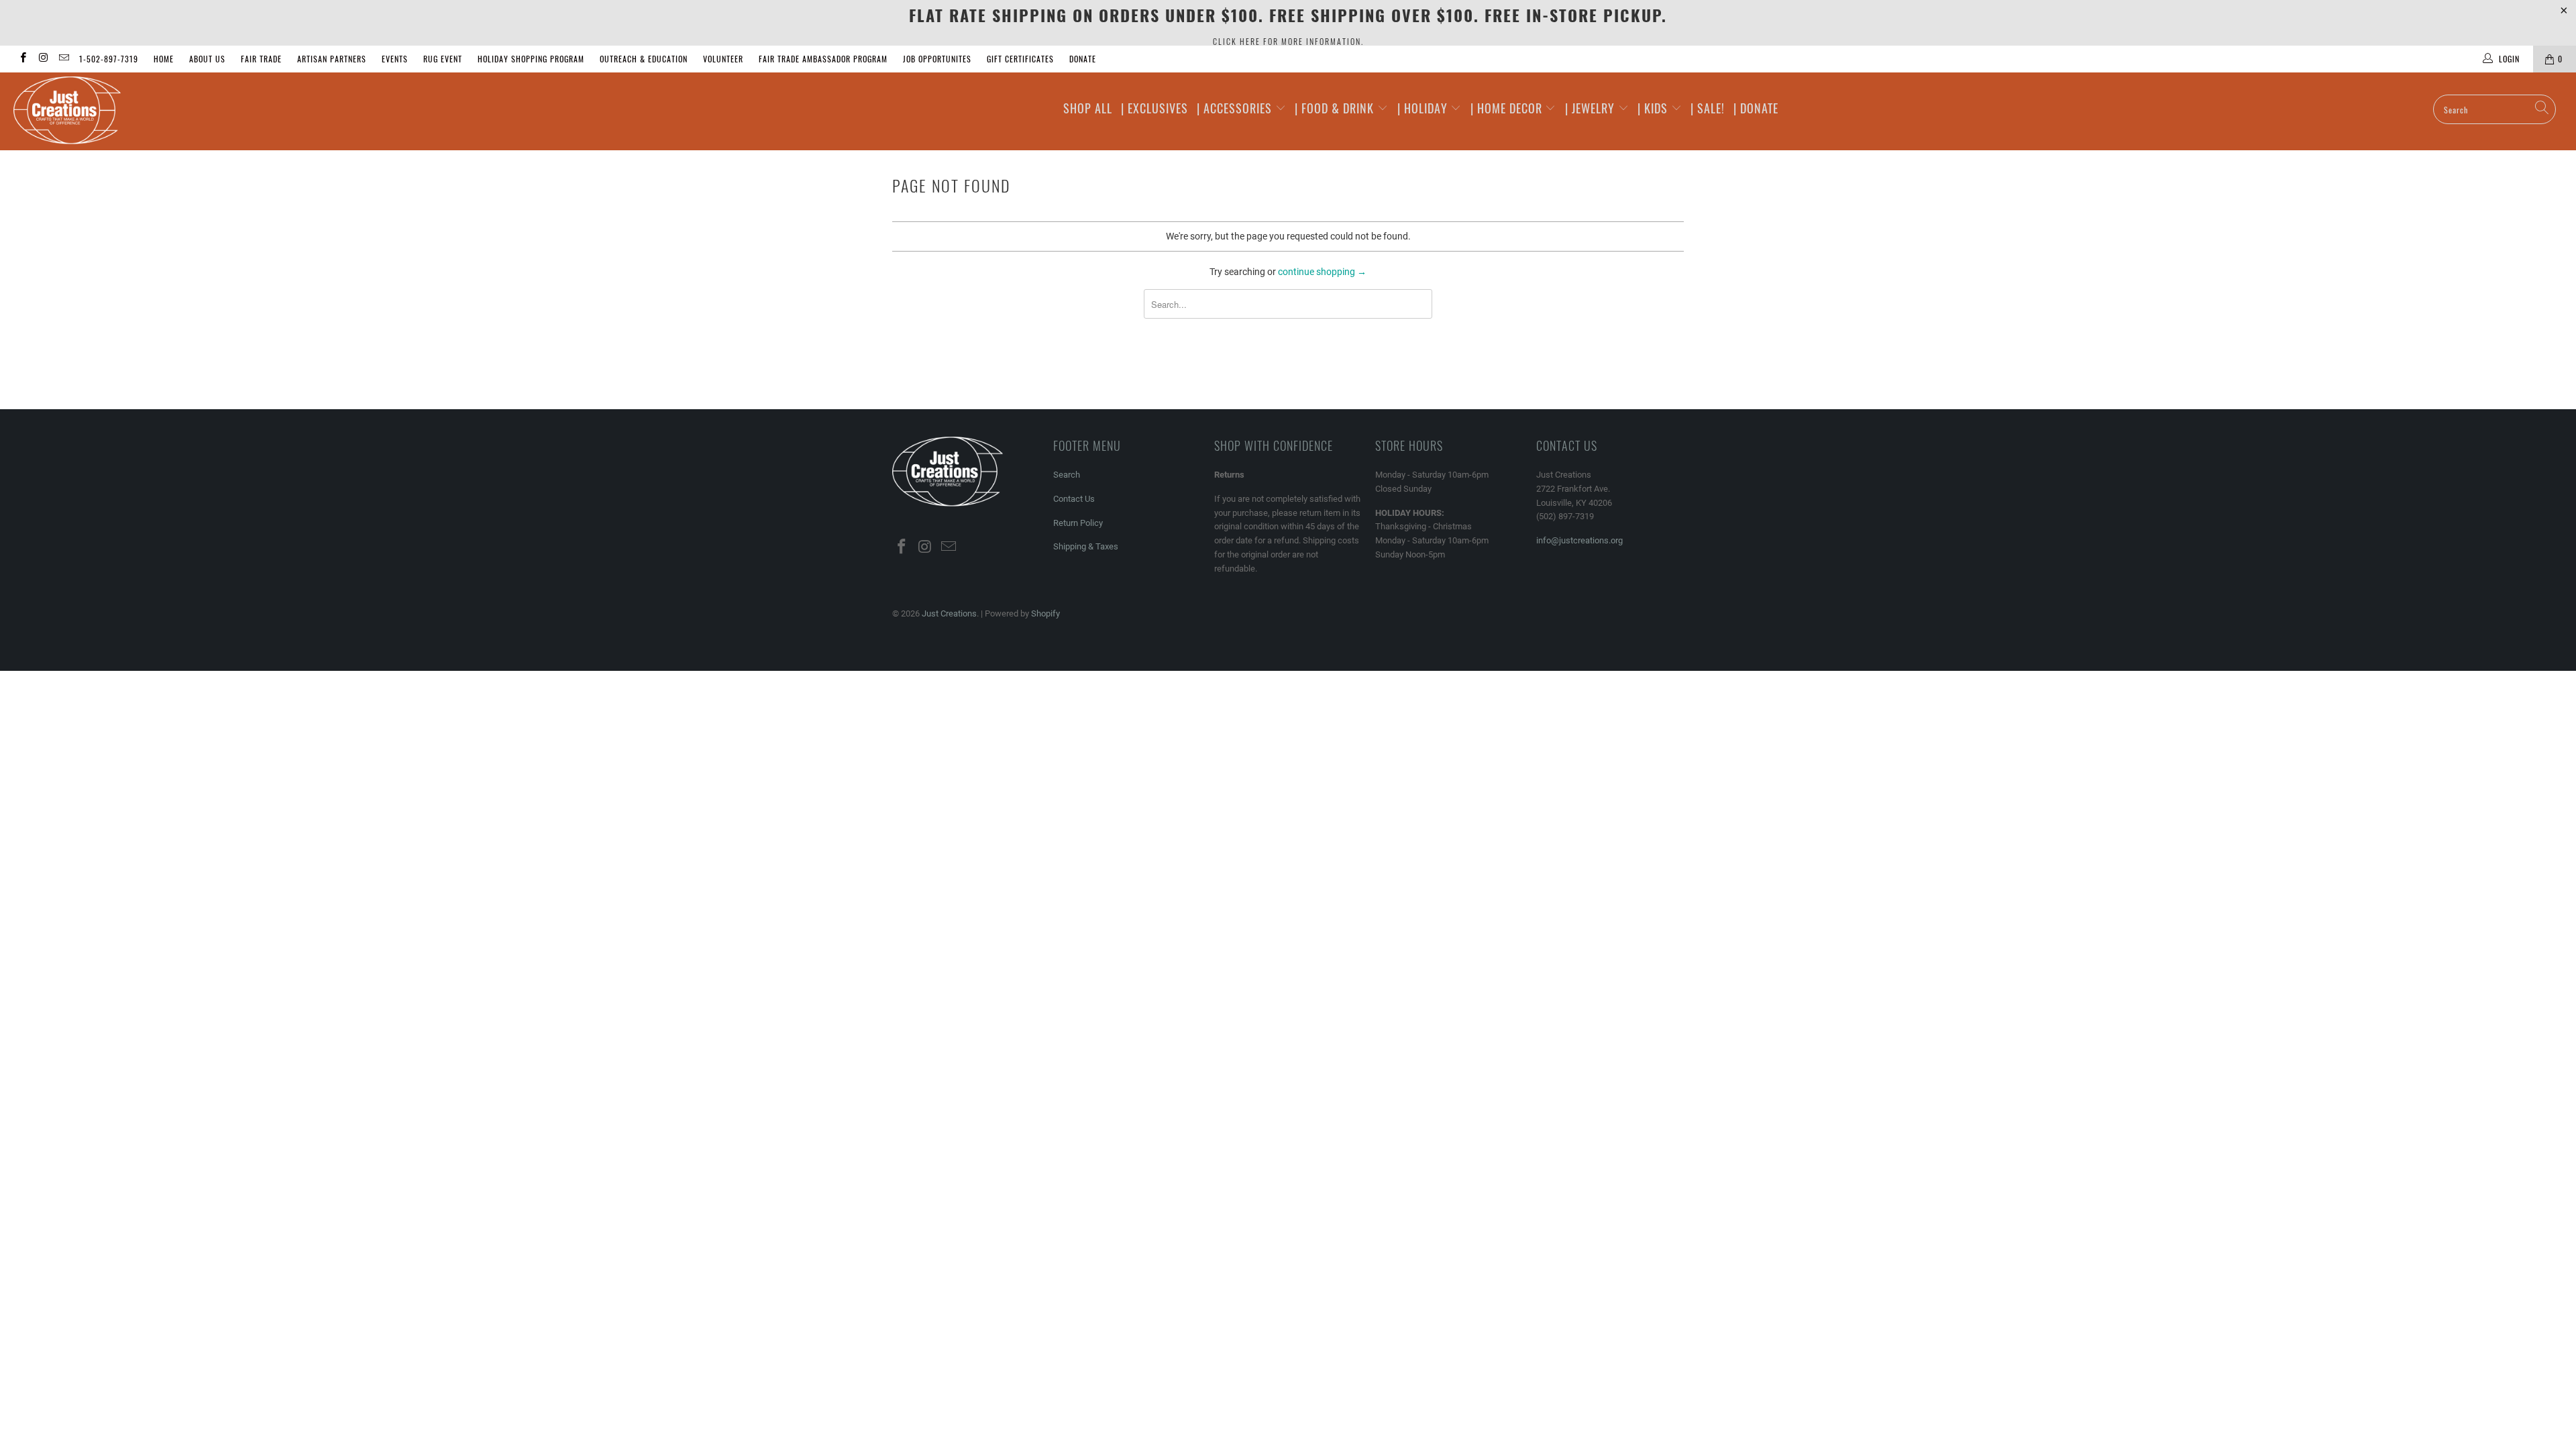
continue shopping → (1322, 272)
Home (164, 59)
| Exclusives (1155, 108)
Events (395, 59)
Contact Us (1074, 499)
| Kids (1654, 108)
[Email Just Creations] (63, 59)
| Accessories (1236, 108)
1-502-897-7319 (109, 59)
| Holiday (1424, 108)
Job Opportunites (937, 59)
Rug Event (443, 59)
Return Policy (1078, 523)
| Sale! (1708, 108)
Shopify (1045, 613)
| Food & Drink (1336, 108)
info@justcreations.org (1579, 540)
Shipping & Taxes (1086, 546)
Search (1067, 475)
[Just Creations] (213, 111)
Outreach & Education (644, 59)
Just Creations (949, 613)
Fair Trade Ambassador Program (823, 59)
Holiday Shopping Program (531, 59)
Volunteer (723, 59)
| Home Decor (1508, 108)
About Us (207, 59)
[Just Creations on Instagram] (43, 59)
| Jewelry (1592, 108)
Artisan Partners (332, 59)
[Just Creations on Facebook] (22, 59)
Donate (1083, 59)
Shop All (1088, 108)
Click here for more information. (1288, 41)
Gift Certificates (1020, 59)
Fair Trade (261, 59)
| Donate (1756, 108)
